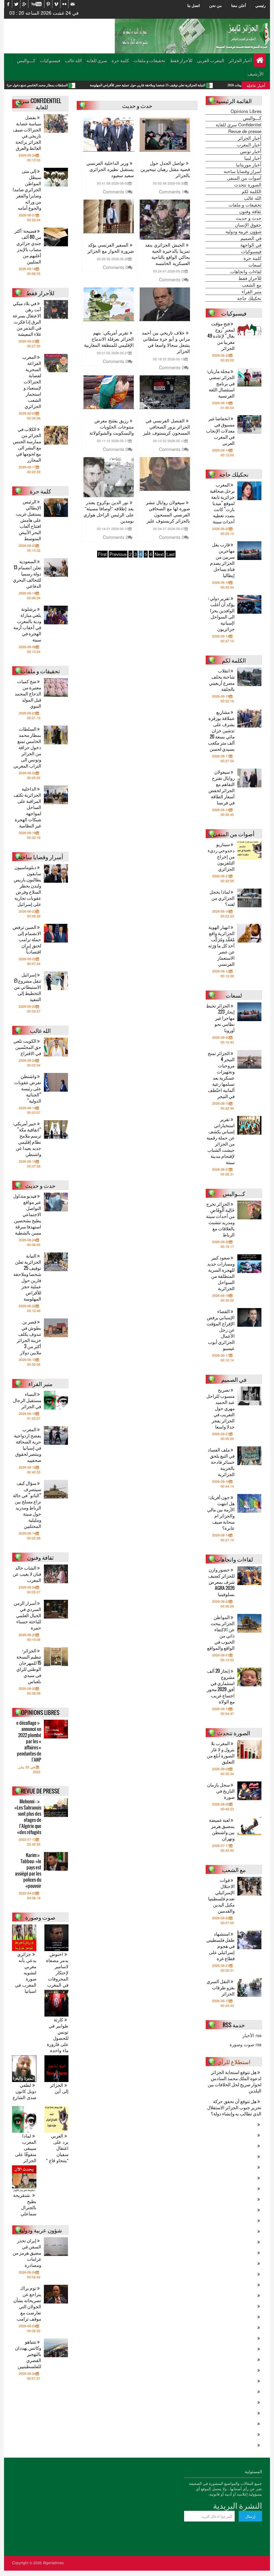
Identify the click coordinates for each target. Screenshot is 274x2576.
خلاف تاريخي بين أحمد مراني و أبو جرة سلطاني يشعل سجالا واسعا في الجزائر (166, 342)
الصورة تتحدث (248, 185)
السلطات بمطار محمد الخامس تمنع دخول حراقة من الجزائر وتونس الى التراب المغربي (81, 85)
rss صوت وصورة (246, 2044)
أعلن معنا (239, 5)
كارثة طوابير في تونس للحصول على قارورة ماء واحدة (58, 2035)
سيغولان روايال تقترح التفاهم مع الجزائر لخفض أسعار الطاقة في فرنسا (222, 787)
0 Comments (115, 192)
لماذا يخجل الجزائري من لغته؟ (222, 898)
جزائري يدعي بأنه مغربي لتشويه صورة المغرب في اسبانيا (26, 1973)
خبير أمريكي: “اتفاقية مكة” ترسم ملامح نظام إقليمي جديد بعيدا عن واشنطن (27, 1139)
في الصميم (251, 238)
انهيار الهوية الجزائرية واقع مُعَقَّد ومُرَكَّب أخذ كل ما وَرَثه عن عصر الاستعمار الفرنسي (221, 945)
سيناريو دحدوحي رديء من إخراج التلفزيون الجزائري (221, 856)
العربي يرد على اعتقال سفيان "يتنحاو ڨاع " (57, 2148)
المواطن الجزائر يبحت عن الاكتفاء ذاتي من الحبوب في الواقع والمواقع (221, 1632)
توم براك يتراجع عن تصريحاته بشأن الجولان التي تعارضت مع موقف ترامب (27, 2303)
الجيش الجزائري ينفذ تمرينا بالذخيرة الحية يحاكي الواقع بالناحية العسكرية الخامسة (168, 254)
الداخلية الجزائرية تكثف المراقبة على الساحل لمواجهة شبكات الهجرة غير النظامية (27, 807)
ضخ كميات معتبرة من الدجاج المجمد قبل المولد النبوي (28, 693)
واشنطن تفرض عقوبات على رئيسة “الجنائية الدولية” (28, 1088)
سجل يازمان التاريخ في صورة (221, 1791)
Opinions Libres (246, 111)
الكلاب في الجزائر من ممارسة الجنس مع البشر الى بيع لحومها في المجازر (27, 444)
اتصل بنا (194, 5)
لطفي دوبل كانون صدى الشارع (24, 2091)
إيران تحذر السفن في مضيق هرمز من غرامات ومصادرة (27, 2253)
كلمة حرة (120, 60)
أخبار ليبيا (253, 158)
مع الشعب (252, 285)
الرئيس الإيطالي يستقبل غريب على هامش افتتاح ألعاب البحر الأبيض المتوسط (28, 520)
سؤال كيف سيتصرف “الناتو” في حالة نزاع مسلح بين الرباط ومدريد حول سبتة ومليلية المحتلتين (27, 1504)
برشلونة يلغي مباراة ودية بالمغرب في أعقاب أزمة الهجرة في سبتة (27, 624)
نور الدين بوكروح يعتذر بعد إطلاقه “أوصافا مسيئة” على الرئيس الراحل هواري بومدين (109, 512)
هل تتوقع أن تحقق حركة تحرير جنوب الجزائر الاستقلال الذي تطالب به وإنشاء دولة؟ (234, 2107)
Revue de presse (245, 131)
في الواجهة (251, 245)
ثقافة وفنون (250, 211)
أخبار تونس (251, 151)
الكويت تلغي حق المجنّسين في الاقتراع (27, 1047)
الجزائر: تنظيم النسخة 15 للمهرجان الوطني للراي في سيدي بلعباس (29, 1666)
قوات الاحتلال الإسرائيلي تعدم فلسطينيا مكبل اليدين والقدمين (221, 1895)
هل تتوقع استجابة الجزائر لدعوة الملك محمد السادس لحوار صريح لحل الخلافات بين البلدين (235, 2081)
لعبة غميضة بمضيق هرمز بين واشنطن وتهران (222, 1829)
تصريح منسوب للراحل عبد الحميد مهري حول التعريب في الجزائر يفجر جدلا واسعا (220, 1408)
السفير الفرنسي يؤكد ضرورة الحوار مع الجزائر (111, 248)
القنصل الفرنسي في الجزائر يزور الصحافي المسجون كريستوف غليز (167, 427)
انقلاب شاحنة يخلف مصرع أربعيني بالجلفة (222, 680)
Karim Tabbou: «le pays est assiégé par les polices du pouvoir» (28, 1870)
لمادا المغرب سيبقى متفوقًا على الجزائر (26, 2148)
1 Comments (172, 192)
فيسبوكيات (50, 60)
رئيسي (260, 5)
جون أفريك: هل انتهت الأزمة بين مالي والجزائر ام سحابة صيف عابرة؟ (221, 1512)
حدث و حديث (249, 218)
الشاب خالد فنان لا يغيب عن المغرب (27, 1574)
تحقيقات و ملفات (149, 60)
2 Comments (115, 537)
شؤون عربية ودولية (243, 231)
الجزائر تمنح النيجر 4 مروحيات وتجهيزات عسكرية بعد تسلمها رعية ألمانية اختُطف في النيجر (221, 1075)
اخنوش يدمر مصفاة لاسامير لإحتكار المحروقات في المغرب (57, 1970)
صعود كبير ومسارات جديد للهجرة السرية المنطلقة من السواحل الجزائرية (221, 1273)
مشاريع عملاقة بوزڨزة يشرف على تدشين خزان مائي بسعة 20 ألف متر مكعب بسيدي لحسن (221, 730)
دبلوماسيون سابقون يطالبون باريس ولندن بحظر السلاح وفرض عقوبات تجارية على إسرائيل (27, 886)
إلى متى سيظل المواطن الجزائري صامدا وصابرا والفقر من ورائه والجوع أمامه (27, 189)
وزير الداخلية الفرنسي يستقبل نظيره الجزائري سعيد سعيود (110, 169)
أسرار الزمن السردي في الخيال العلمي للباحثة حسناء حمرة (27, 1615)
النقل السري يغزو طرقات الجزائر (221, 1987)
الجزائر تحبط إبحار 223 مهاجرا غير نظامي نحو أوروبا (220, 1018)
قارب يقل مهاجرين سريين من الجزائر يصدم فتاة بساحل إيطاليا (222, 560)
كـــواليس (26, 60)
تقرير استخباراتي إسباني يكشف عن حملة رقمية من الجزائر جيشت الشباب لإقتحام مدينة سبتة (221, 1141)
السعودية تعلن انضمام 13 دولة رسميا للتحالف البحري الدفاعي (27, 573)
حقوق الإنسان (248, 225)
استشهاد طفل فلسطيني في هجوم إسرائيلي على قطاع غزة (220, 1946)
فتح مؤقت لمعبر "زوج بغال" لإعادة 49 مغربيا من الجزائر (221, 336)
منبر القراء (252, 291)
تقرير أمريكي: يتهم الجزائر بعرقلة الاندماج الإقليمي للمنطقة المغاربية (109, 339)
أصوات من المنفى (244, 178)
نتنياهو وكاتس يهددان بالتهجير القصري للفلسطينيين (28, 2354)
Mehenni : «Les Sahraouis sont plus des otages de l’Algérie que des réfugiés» (28, 1817)
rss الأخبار (252, 2035)
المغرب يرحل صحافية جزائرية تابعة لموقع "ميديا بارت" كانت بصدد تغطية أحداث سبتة (222, 503)
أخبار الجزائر (240, 60)
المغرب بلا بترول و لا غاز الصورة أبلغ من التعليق (221, 1752)
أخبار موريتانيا (249, 165)
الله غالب (73, 60)
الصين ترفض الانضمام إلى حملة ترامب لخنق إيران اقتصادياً (27, 939)
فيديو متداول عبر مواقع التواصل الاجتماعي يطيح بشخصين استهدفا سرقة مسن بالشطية (27, 1214)
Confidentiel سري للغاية (239, 124)
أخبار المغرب (249, 145)
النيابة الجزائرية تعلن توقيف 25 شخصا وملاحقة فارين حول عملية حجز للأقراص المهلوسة (27, 1277)
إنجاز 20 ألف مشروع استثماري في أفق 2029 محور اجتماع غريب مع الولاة (221, 1686)
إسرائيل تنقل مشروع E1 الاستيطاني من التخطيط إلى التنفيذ (28, 987)
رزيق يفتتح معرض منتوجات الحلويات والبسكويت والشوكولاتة (112, 427)
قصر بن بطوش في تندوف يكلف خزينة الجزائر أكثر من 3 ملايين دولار (29, 1337)
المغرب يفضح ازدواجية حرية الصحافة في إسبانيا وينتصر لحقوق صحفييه (28, 1445)
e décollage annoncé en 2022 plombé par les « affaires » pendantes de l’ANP (29, 1741)
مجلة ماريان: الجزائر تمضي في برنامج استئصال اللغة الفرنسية (221, 383)
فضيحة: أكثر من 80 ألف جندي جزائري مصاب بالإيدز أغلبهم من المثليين (28, 246)
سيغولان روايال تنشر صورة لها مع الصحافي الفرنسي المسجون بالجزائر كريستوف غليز (168, 512)
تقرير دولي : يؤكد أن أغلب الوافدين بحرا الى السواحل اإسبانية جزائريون (221, 613)
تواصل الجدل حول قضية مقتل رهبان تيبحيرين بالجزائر (165, 169)
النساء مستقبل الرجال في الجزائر (27, 1400)
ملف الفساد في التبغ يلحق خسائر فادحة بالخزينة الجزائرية (221, 1462)
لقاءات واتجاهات (246, 271)
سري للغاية (97, 60)
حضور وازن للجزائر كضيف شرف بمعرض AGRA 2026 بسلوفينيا (221, 1582)
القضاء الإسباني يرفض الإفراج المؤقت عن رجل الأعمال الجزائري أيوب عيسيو (221, 1330)
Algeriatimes (53, 2563)
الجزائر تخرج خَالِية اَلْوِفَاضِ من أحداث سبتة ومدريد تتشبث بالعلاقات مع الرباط (220, 1219)
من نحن (216, 5)
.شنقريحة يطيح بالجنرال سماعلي (25, 2204)
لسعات (255, 265)
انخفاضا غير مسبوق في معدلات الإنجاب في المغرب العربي (220, 431)
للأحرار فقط (181, 60)
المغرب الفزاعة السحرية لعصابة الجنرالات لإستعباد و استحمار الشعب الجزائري (32, 381)
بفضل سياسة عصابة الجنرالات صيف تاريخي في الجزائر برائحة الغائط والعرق (27, 133)
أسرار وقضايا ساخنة (243, 171)
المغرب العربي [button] (211, 60)
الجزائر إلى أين (59, 2088)
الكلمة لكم (252, 191)
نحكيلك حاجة (249, 298)
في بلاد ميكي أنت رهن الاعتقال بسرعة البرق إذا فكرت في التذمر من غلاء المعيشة (27, 318)
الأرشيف (256, 74)
